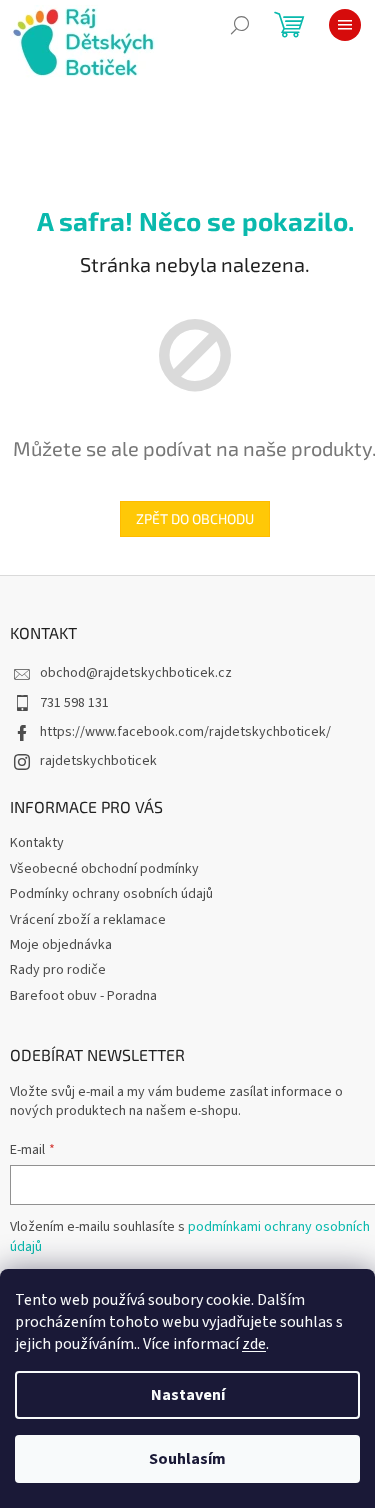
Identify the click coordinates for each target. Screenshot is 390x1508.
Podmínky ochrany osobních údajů (111, 894)
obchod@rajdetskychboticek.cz (136, 673)
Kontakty (37, 843)
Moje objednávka (61, 945)
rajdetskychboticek (98, 761)
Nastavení (188, 1395)
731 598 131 (74, 703)
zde (254, 1344)
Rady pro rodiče (58, 970)
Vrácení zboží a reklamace (88, 920)
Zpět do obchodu (195, 518)
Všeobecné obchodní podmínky (104, 869)
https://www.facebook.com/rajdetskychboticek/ (185, 732)
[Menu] (345, 25)
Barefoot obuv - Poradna (83, 996)
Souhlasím (187, 1459)
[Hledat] (240, 25)
